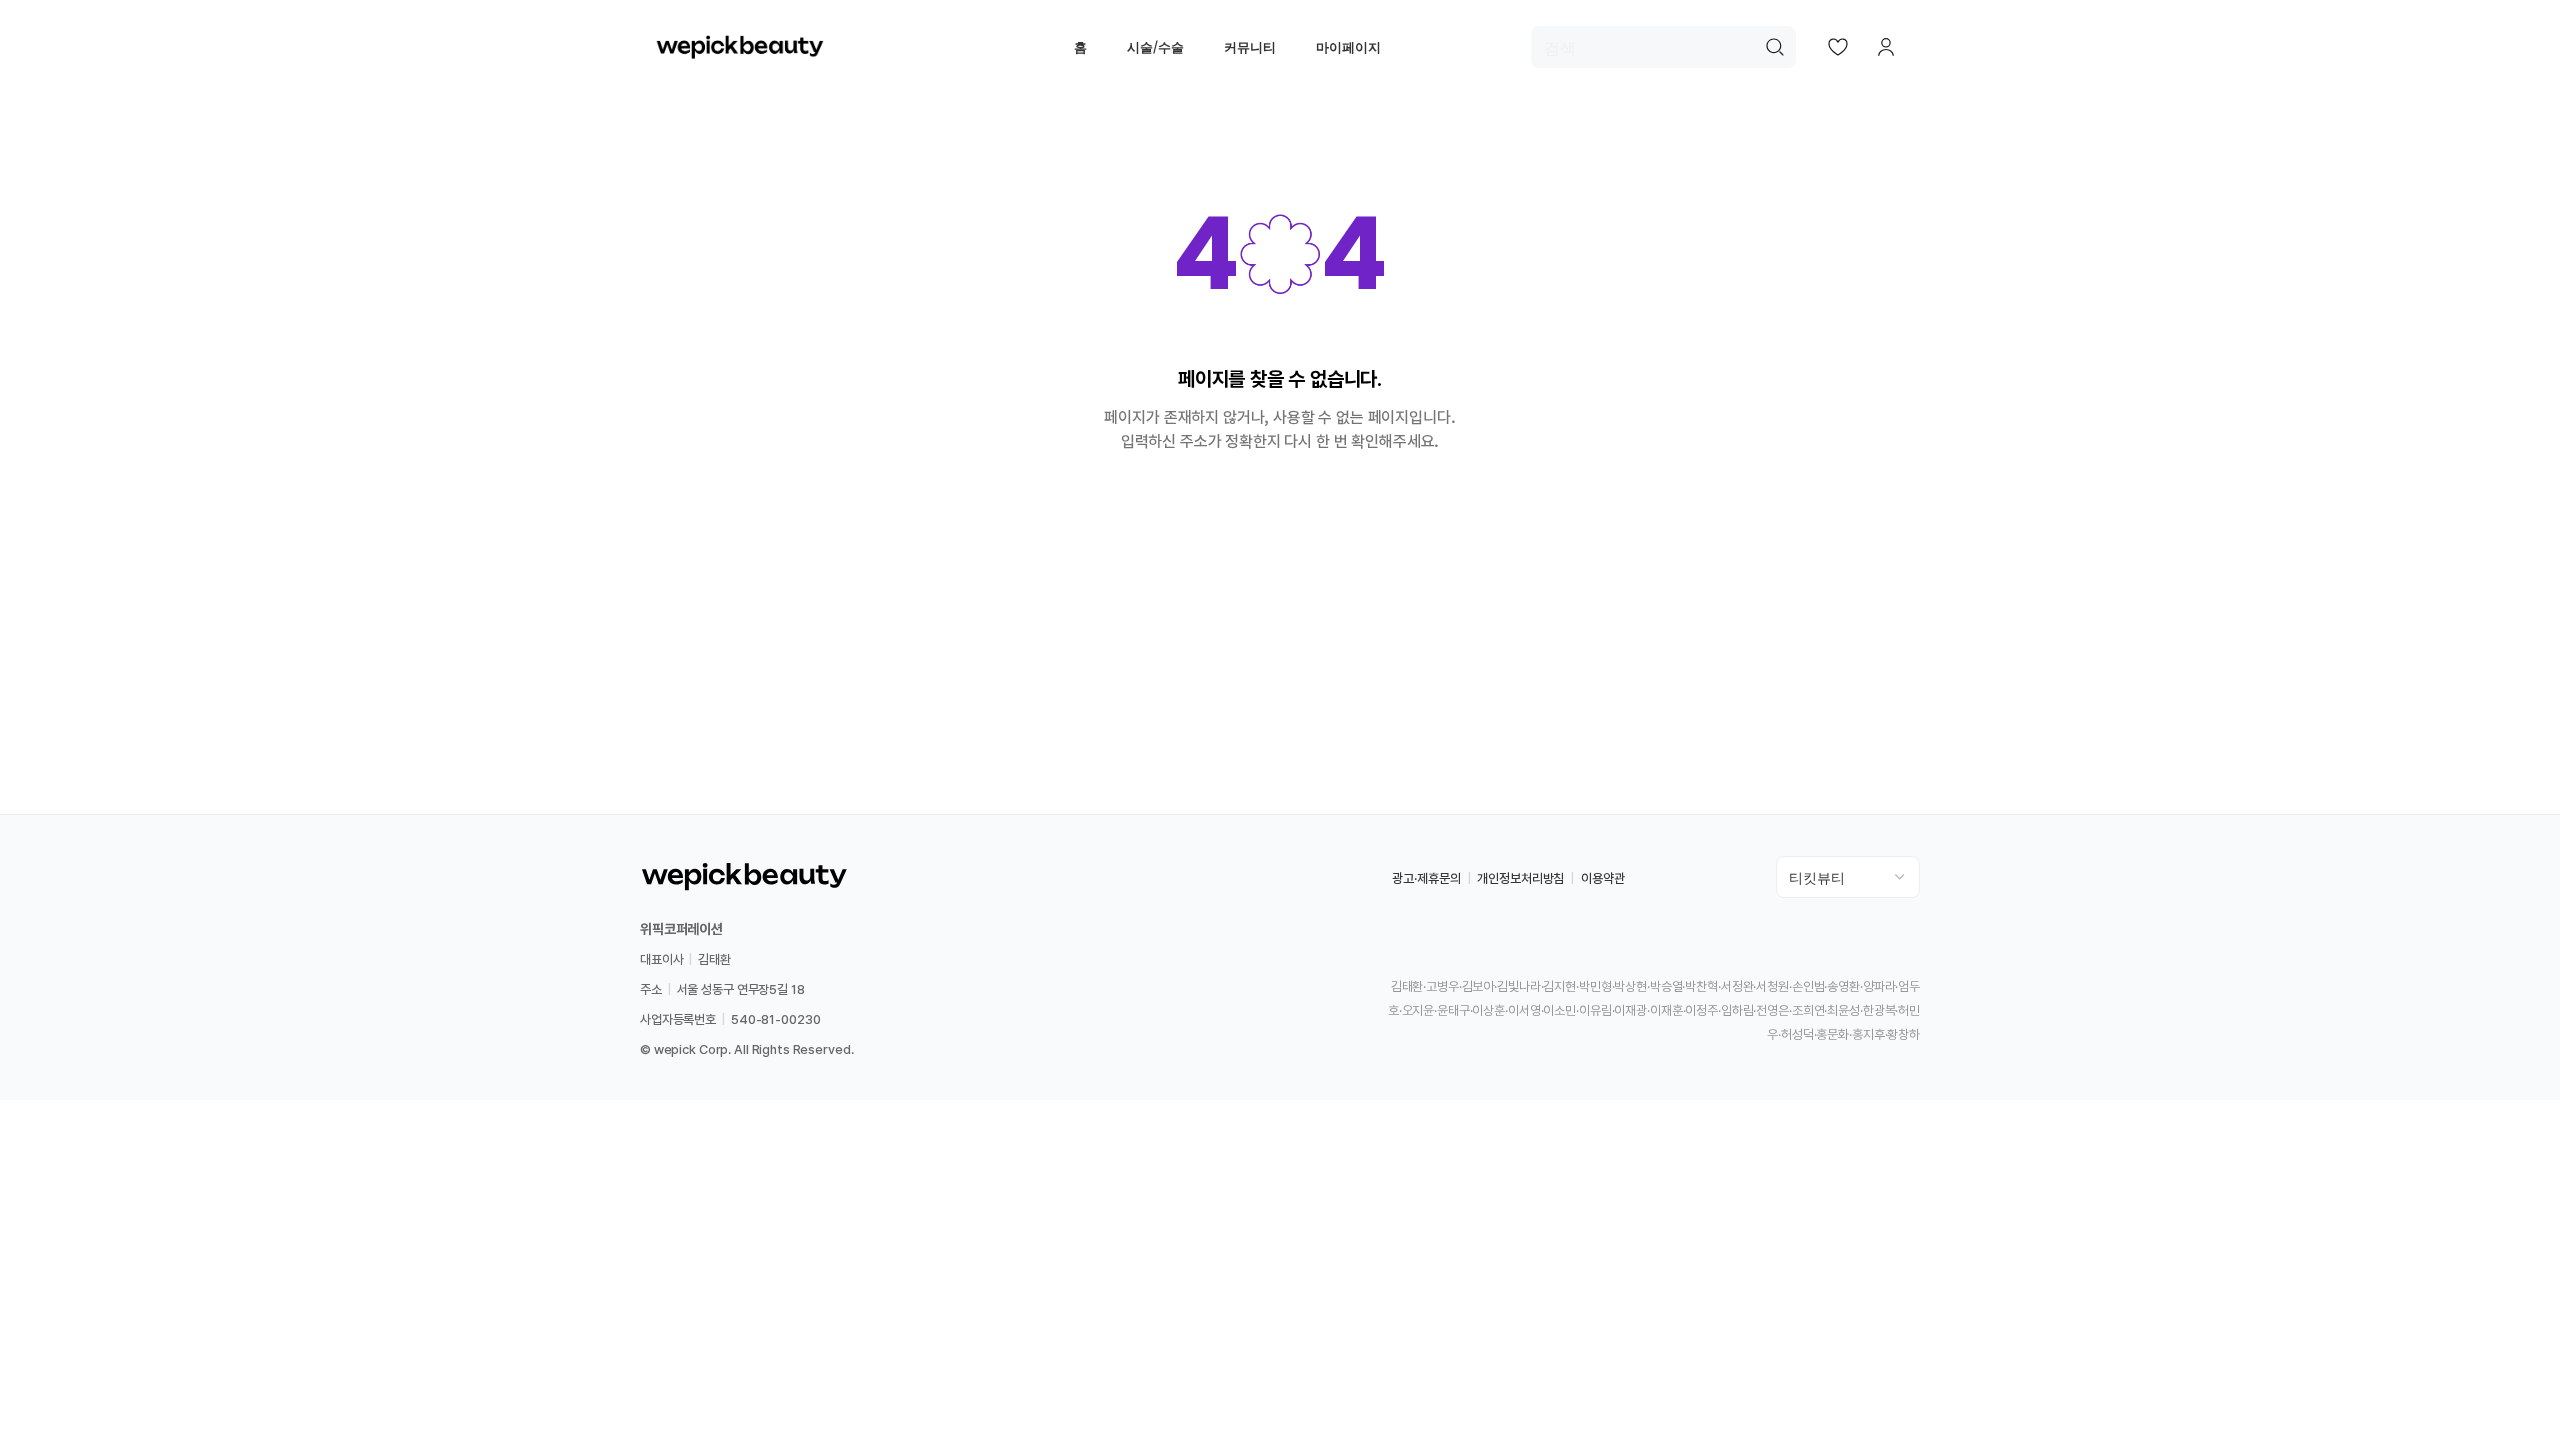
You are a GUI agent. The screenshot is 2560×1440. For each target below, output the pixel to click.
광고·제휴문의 (1426, 878)
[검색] (1775, 47)
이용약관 (1602, 878)
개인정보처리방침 (1520, 878)
